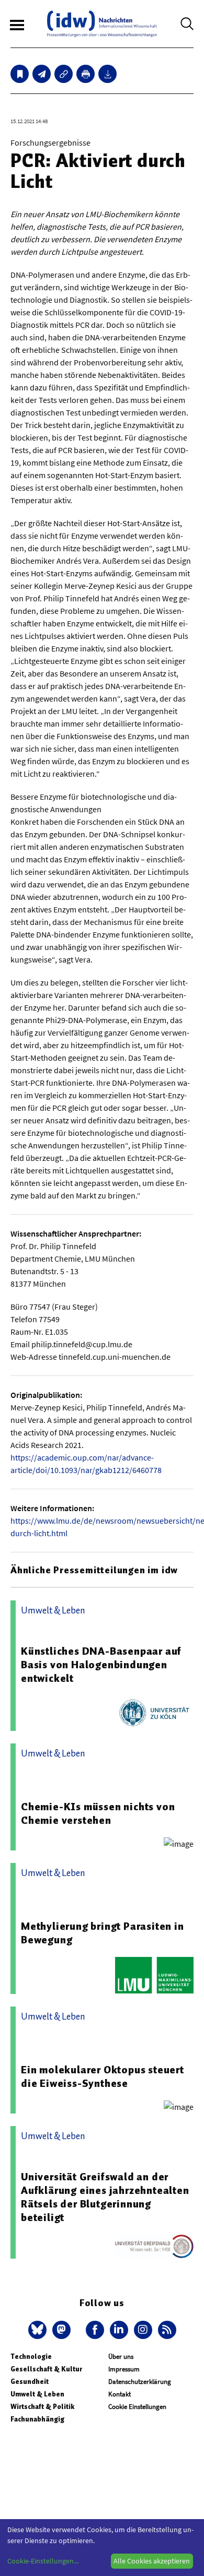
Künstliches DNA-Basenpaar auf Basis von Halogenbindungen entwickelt (101, 1665)
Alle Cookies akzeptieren (152, 2561)
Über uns (121, 2357)
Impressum (124, 2369)
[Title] (64, 74)
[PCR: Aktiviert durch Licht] (42, 74)
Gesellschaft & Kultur (46, 2369)
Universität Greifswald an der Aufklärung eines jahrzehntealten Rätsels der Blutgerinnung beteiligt (105, 2197)
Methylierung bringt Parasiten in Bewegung (103, 1933)
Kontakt (120, 2394)
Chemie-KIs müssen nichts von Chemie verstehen (98, 1813)
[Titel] (20, 74)
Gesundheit (30, 2382)
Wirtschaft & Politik (42, 2407)
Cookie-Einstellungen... (43, 2561)
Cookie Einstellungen (137, 2407)
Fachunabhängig (37, 2419)
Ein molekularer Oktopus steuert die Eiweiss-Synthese (103, 2076)
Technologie (31, 2357)
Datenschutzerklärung (140, 2382)
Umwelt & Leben (37, 2394)
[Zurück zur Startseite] (102, 24)
